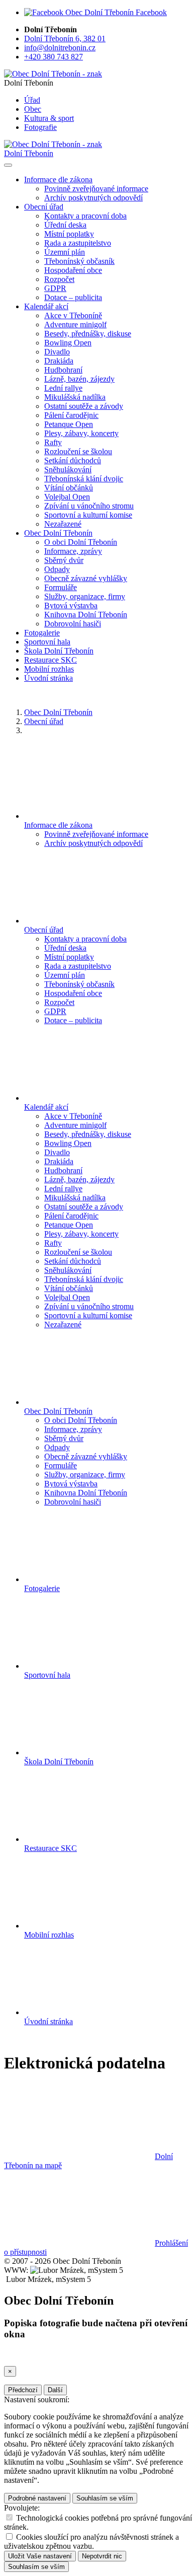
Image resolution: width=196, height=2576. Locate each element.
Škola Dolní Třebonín (59, 651)
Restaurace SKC (51, 660)
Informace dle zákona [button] (58, 180)
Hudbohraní (63, 370)
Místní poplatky (69, 234)
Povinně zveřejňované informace (96, 189)
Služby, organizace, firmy (85, 596)
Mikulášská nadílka (75, 397)
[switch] (9, 2517)
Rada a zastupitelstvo (78, 243)
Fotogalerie (42, 633)
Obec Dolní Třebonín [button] (58, 533)
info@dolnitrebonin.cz (60, 48)
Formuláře (61, 587)
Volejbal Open (67, 497)
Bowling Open (68, 343)
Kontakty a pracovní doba (85, 216)
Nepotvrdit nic (102, 2556)
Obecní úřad (44, 721)
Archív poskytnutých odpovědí (93, 198)
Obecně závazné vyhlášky (86, 578)
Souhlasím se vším (105, 2498)
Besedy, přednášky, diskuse (88, 334)
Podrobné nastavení (37, 2498)
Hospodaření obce (73, 270)
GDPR (55, 288)
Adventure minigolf (75, 325)
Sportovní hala (47, 642)
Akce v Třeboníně (73, 315)
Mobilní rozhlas (49, 669)
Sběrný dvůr (64, 560)
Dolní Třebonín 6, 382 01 (65, 39)
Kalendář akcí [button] (46, 306)
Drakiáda (59, 361)
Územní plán (65, 252)
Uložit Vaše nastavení (40, 2556)
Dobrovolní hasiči (73, 624)
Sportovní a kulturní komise (88, 515)
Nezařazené (63, 524)
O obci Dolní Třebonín (81, 542)
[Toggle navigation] (8, 165)
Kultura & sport (49, 118)
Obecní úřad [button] (44, 207)
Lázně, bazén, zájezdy (79, 379)
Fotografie (40, 127)
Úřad (32, 100)
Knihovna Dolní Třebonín (86, 615)
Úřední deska (65, 225)
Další (55, 2390)
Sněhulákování (68, 470)
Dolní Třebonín (29, 153)
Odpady (57, 569)
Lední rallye (63, 388)
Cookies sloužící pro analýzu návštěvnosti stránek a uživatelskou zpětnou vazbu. (91, 2542)
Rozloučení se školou (78, 451)
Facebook (150, 12)
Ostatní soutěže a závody (84, 406)
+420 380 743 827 (54, 57)
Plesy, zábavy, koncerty (81, 433)
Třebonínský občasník (79, 261)
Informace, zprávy (73, 551)
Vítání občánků (69, 488)
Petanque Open (69, 424)
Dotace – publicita (73, 297)
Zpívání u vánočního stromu (89, 506)
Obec (33, 109)
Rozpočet (59, 279)
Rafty (53, 442)
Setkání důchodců (73, 460)
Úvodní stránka (48, 678)
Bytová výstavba (71, 605)
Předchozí (23, 2390)
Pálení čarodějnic (71, 415)
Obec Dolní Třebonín (58, 712)
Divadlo (57, 352)
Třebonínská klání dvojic (84, 479)
